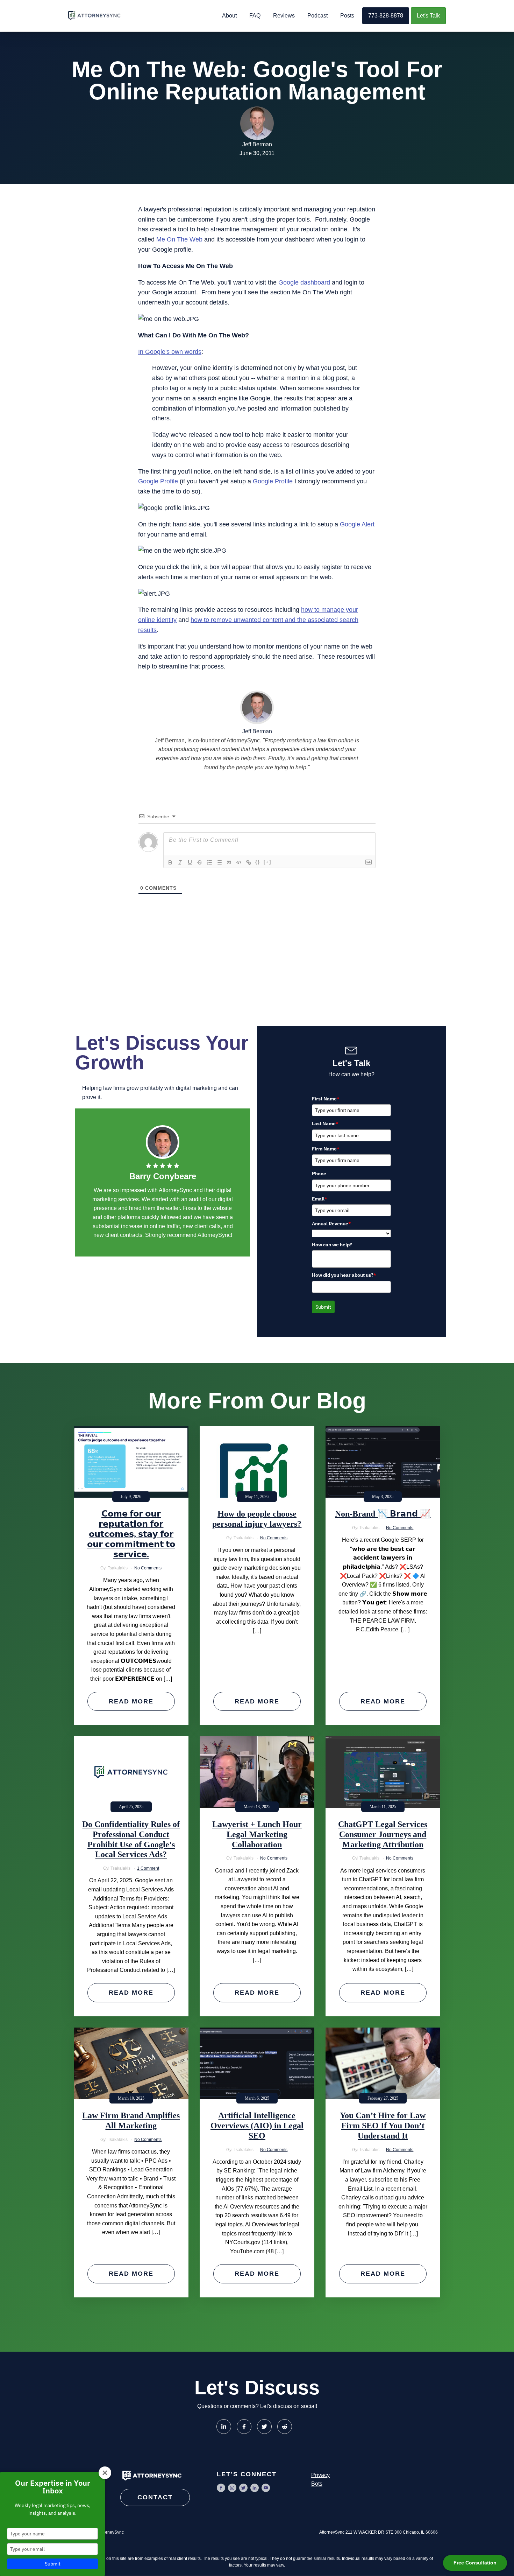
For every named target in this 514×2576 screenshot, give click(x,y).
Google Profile (158, 481)
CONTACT (155, 2497)
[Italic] (180, 862)
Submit (323, 1307)
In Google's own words (170, 352)
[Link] (249, 862)
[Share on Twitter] (264, 2427)
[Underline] (190, 862)
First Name (326, 1099)
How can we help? (332, 1245)
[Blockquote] (229, 862)
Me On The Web (179, 239)
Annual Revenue (331, 1224)
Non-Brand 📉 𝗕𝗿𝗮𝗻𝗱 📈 (383, 1514)
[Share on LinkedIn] (224, 2427)
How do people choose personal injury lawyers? (257, 1519)
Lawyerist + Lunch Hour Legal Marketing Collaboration (257, 1834)
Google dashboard (304, 282)
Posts (347, 16)
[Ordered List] (209, 862)
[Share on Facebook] (244, 2427)
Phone (319, 1174)
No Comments (148, 1568)
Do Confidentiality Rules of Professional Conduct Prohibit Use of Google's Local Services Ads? (131, 1839)
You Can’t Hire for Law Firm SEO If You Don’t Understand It (383, 2126)
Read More (131, 1701)
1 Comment (148, 1868)
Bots (317, 2484)
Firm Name (326, 1149)
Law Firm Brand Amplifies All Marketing (131, 2120)
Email (320, 1199)
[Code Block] (239, 862)
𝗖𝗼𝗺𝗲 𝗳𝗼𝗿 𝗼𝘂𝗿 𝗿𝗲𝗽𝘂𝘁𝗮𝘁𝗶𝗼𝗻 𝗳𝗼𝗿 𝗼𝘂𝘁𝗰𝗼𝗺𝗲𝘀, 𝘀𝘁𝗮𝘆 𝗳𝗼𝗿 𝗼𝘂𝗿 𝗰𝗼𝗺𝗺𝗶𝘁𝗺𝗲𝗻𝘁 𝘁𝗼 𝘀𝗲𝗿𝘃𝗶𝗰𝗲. (131, 1534)
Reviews (284, 16)
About (229, 16)
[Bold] (170, 862)
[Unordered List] (219, 862)
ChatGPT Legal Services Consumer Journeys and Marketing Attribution (383, 1834)
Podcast (317, 16)
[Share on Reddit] (285, 2427)
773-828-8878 (386, 16)
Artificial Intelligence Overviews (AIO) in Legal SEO (257, 2126)
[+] (267, 862)
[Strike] (200, 862)
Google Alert (357, 524)
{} (258, 862)
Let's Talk (428, 16)
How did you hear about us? (344, 1275)
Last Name (325, 1123)
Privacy (320, 2475)
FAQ (255, 16)
